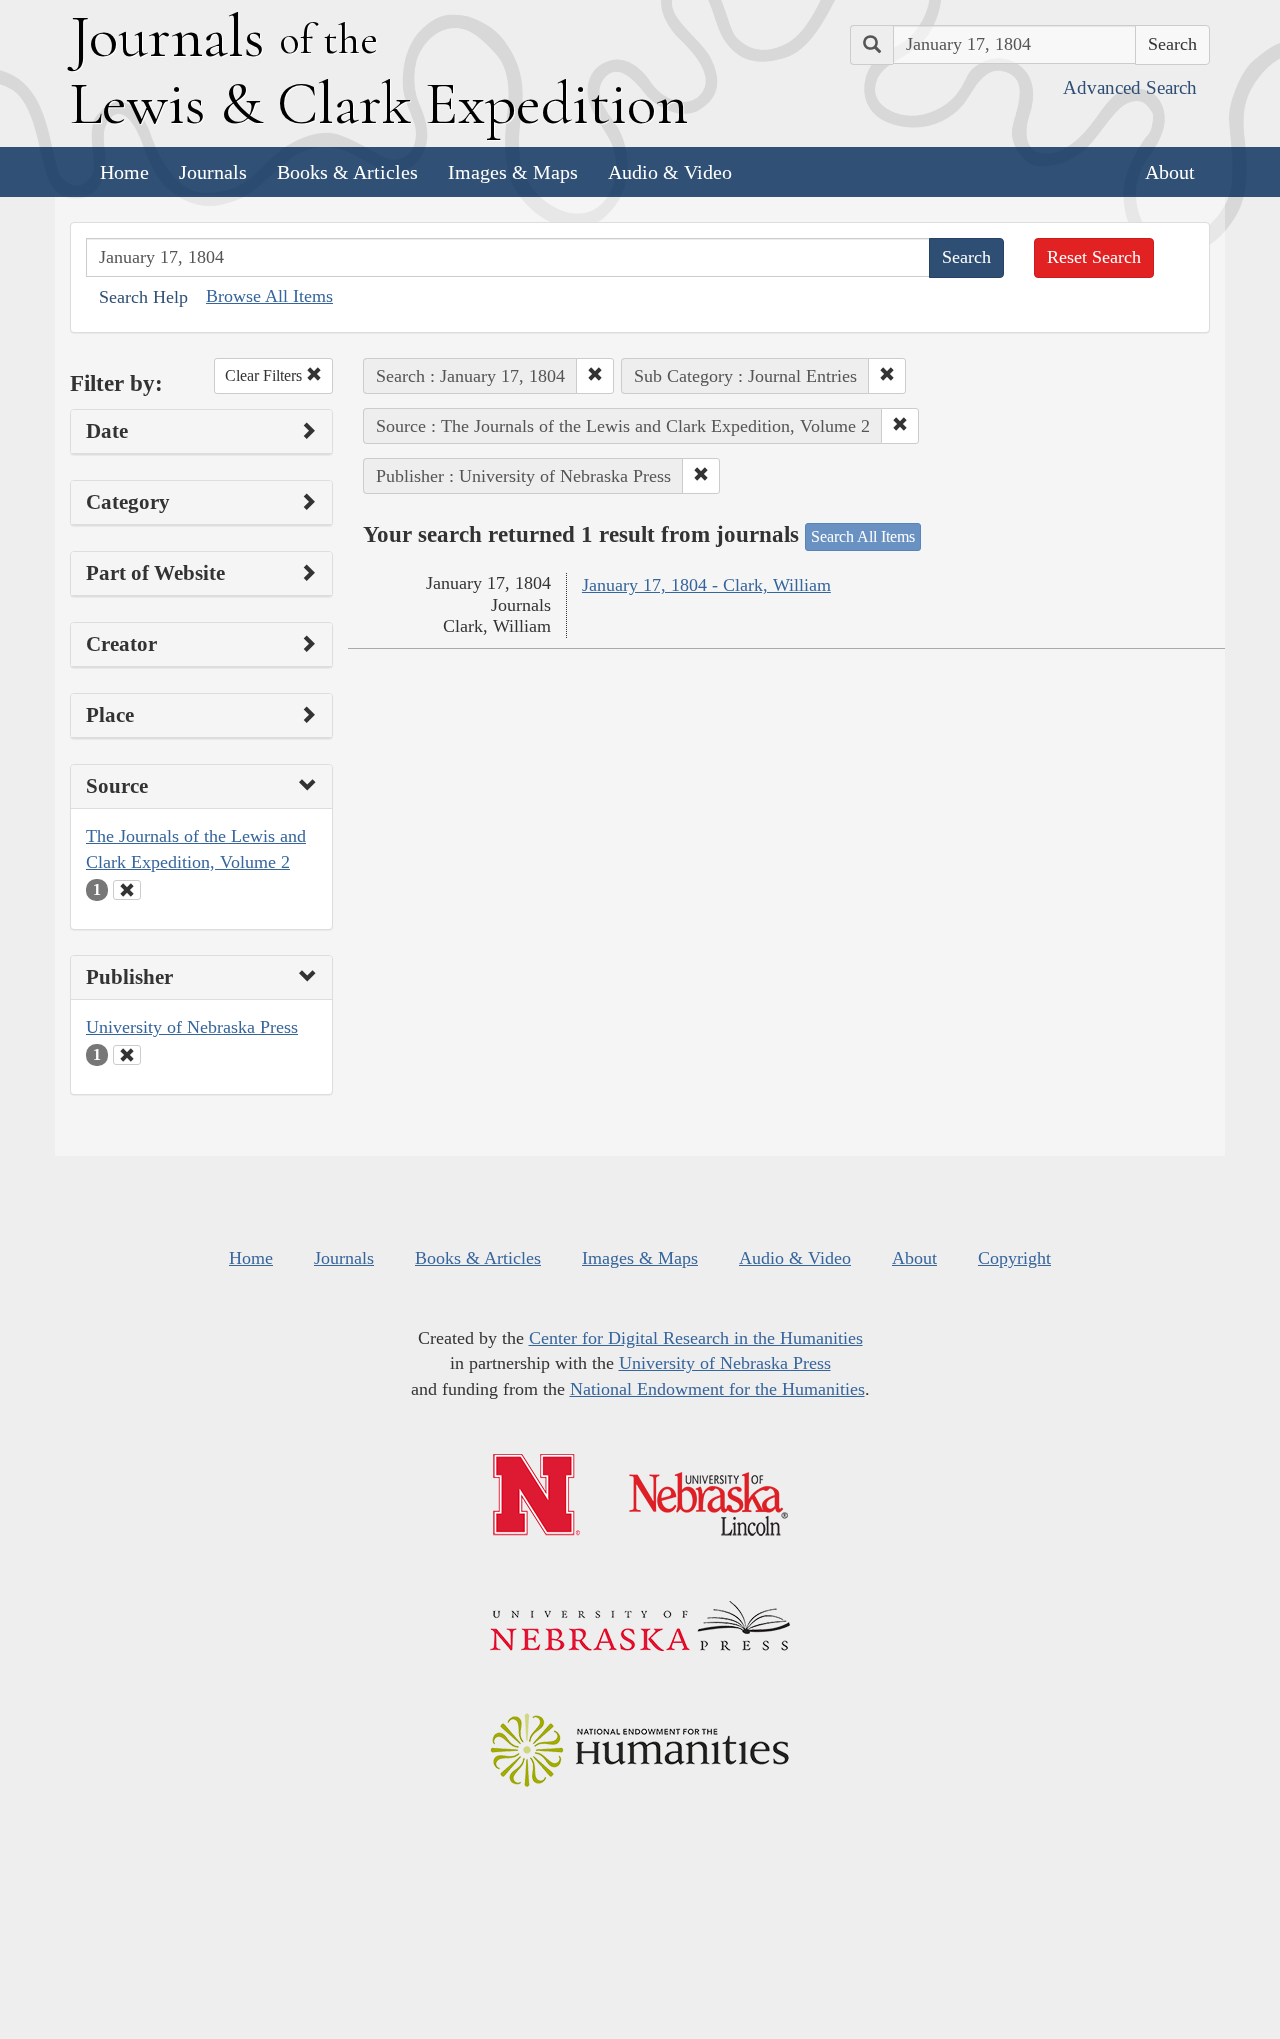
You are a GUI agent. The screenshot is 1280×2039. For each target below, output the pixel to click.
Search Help (143, 297)
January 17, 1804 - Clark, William (706, 585)
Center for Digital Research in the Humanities (696, 1338)
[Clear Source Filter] (127, 890)
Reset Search (1094, 257)
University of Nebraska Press (192, 1027)
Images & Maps (513, 172)
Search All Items (863, 536)
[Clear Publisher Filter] (127, 1055)
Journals (213, 172)
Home (124, 172)
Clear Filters (265, 375)
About (1170, 172)
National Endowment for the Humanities (717, 1389)
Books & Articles (347, 172)
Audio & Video (670, 172)
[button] (595, 376)
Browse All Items (269, 296)
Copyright (1014, 1258)
